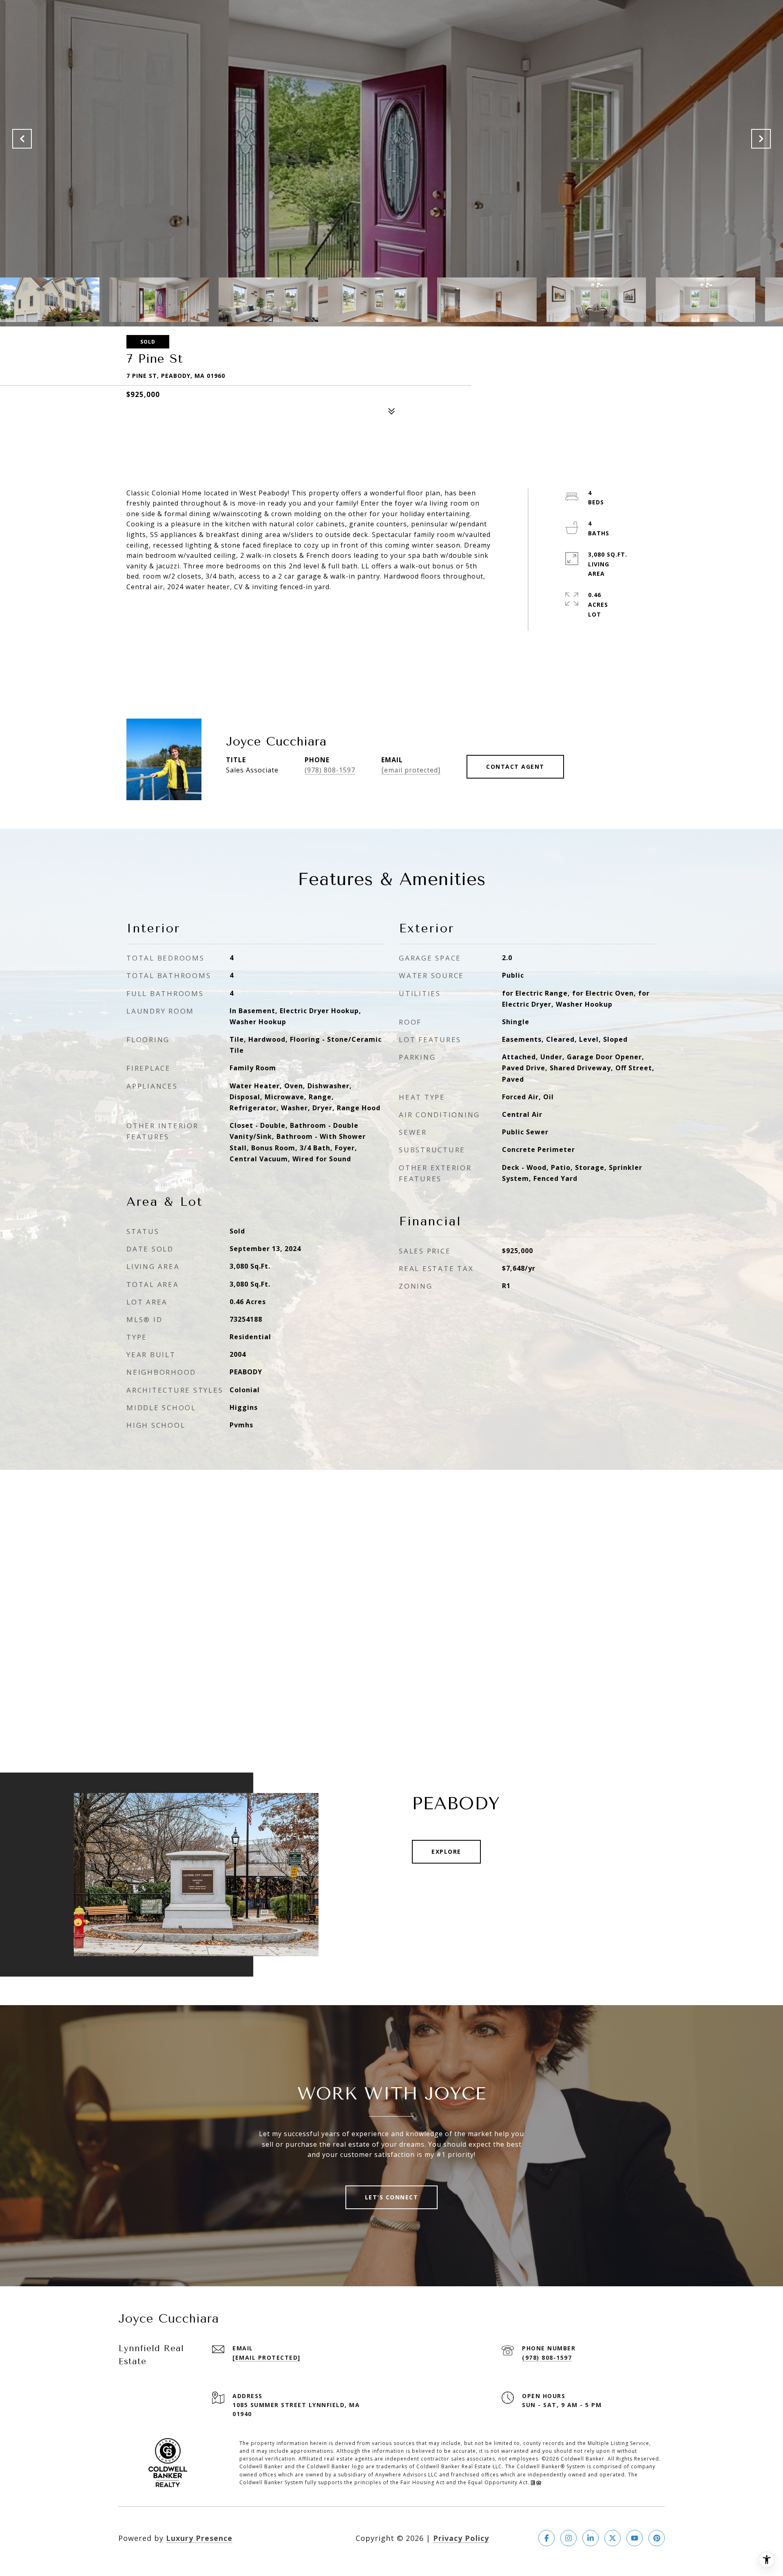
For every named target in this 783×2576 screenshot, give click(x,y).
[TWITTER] (613, 2538)
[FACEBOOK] (546, 2538)
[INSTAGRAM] (568, 2538)
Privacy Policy (461, 2538)
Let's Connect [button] (392, 2197)
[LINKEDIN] (591, 2538)
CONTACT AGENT (515, 767)
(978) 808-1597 (330, 770)
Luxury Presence (199, 2538)
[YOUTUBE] (635, 2538)
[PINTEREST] (657, 2538)
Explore (446, 1852)
